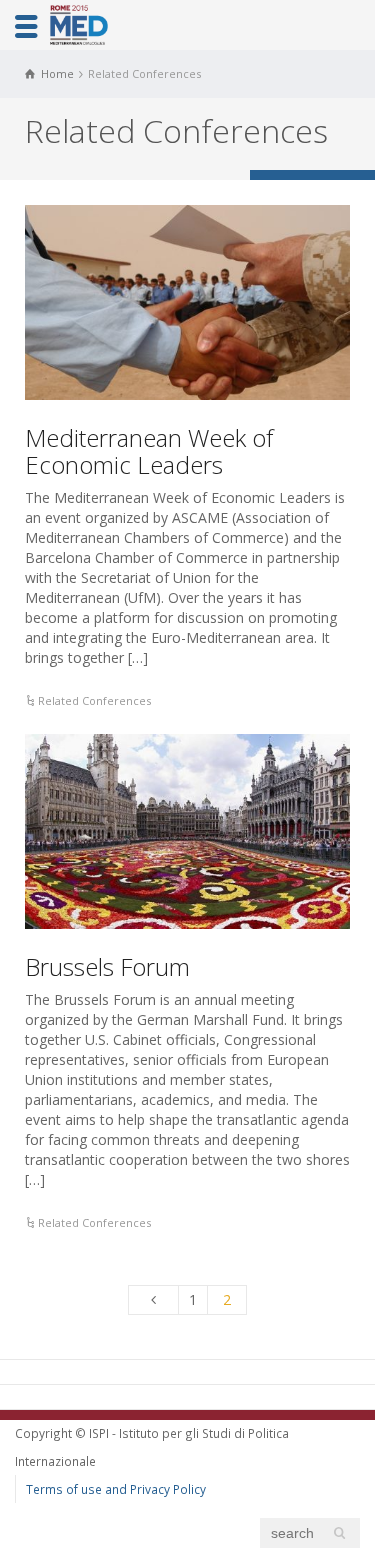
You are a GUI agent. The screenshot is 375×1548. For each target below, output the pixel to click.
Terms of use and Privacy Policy (116, 1489)
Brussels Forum (107, 966)
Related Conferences (94, 700)
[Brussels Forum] (187, 831)
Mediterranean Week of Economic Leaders (149, 450)
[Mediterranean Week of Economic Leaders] (187, 302)
